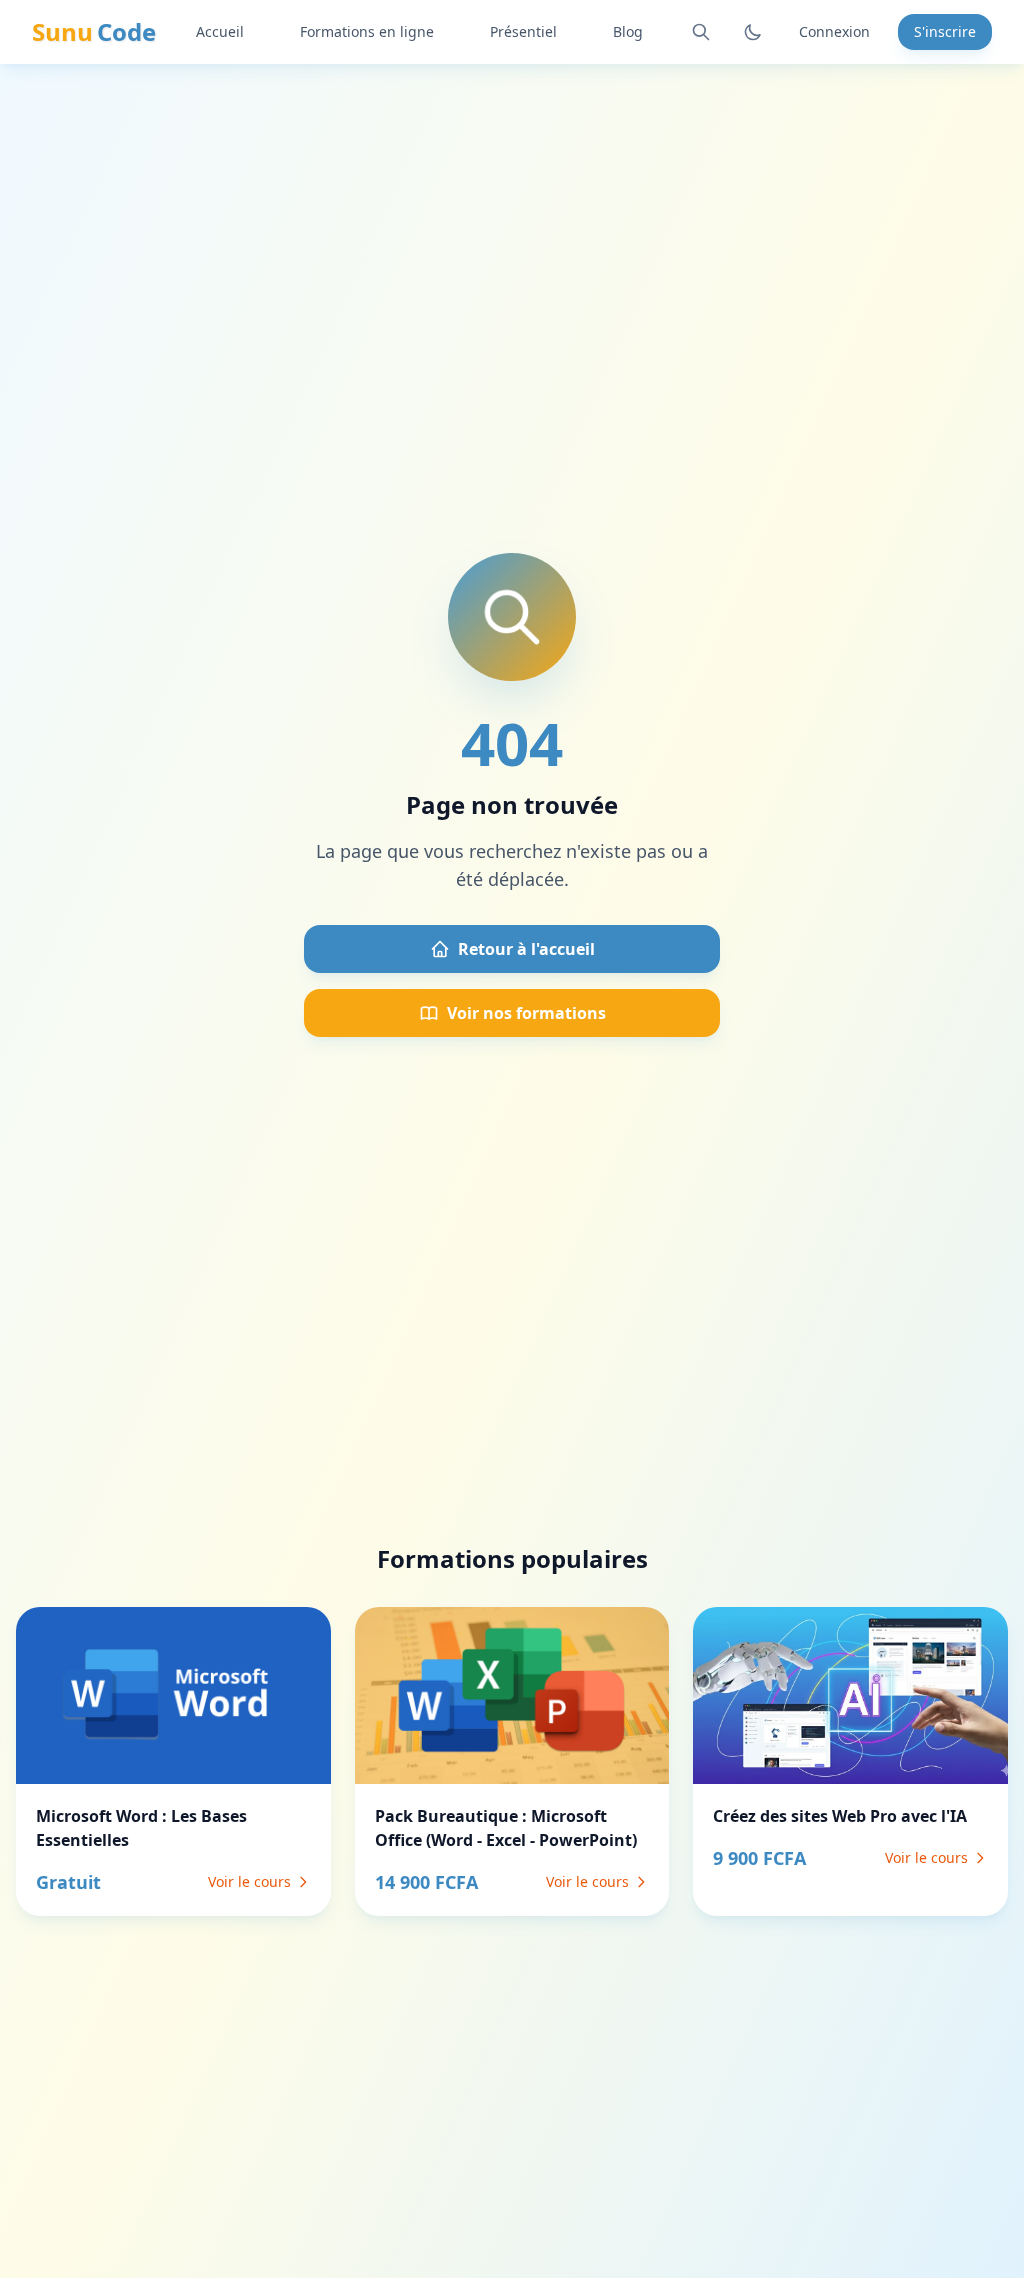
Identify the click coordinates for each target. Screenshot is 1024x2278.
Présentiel (523, 31)
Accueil (220, 31)
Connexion (834, 31)
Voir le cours (249, 1881)
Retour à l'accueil (526, 949)
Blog (628, 31)
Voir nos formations (526, 1013)
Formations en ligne (367, 31)
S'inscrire (945, 31)
